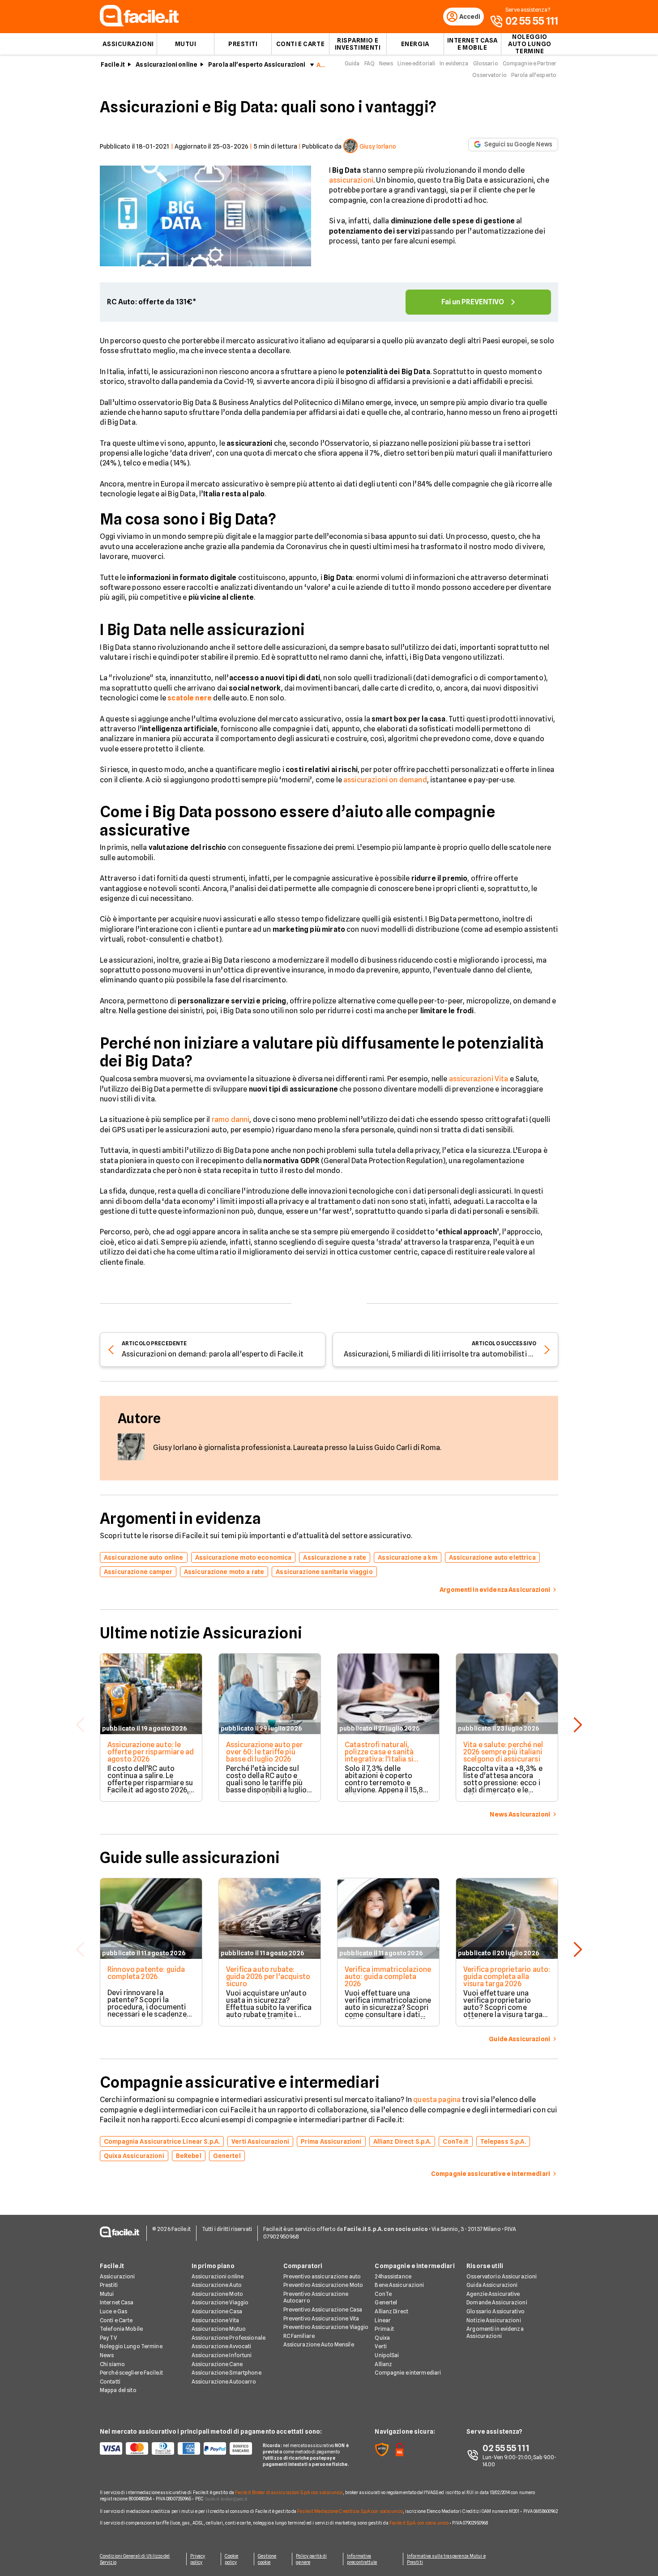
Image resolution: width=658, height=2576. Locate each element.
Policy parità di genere (311, 2559)
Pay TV (108, 2338)
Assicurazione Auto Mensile (319, 2344)
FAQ (370, 63)
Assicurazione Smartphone (226, 2373)
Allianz (383, 2364)
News (386, 63)
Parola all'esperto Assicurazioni (257, 64)
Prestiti (243, 44)
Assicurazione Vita (215, 2320)
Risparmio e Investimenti (358, 44)
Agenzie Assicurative (493, 2294)
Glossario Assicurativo (496, 2311)
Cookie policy (232, 2559)
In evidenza (454, 63)
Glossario (486, 63)
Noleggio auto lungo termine (530, 44)
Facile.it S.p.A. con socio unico (419, 2523)
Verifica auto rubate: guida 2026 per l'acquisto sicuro (268, 1977)
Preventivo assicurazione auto (322, 2276)
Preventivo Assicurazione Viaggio (326, 2327)
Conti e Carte (300, 44)
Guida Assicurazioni (492, 2285)
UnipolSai (387, 2355)
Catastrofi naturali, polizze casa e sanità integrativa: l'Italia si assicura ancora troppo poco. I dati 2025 (384, 1759)
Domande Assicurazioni (497, 2302)
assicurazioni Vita (479, 1079)
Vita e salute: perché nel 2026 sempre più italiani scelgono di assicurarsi (503, 1752)
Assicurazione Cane (217, 2364)
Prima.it (384, 2329)
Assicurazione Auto (217, 2285)
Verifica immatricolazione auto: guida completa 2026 (388, 1977)
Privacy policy (198, 2559)
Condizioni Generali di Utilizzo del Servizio (135, 2559)
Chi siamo (112, 2364)
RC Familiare (299, 2336)
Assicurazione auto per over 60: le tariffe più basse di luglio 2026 (265, 1752)
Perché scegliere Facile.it (131, 2373)
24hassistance (393, 2276)
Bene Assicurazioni (399, 2285)
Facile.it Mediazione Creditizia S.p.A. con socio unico (350, 2511)
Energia (415, 44)
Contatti (110, 2382)
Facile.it (113, 64)
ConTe (383, 2294)
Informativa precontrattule (362, 2559)
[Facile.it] (139, 24)
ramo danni (231, 1120)
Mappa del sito (118, 2390)
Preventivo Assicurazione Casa (323, 2309)
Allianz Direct (391, 2311)
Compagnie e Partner (530, 63)
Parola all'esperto (534, 75)
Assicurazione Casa (217, 2311)
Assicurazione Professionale (229, 2338)
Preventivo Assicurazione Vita (321, 2318)
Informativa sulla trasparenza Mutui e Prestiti (446, 2559)
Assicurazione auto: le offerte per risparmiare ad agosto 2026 (151, 1752)
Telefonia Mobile (121, 2329)
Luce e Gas (113, 2311)
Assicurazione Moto (217, 2294)
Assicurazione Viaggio (220, 2302)
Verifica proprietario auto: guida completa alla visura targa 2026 (507, 1977)
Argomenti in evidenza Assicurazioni (495, 2332)
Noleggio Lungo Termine (131, 2346)
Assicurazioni (128, 44)
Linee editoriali (416, 63)
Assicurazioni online (167, 64)
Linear (383, 2320)
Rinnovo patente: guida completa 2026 (146, 1973)
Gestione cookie (267, 2559)
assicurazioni (351, 180)
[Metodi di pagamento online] (176, 2448)
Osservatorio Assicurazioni (502, 2276)
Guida (352, 63)
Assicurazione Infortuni (222, 2355)
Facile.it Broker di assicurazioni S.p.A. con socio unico (289, 2492)
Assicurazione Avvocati (222, 2346)
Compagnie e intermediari (408, 2373)
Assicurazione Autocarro (224, 2382)
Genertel (386, 2302)
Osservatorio (489, 75)
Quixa (382, 2338)
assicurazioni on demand (385, 780)
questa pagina (437, 2100)
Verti (381, 2346)
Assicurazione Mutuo (219, 2329)
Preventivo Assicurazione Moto (323, 2285)
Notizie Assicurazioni (494, 2320)
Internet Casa (117, 2302)
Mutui (186, 44)
